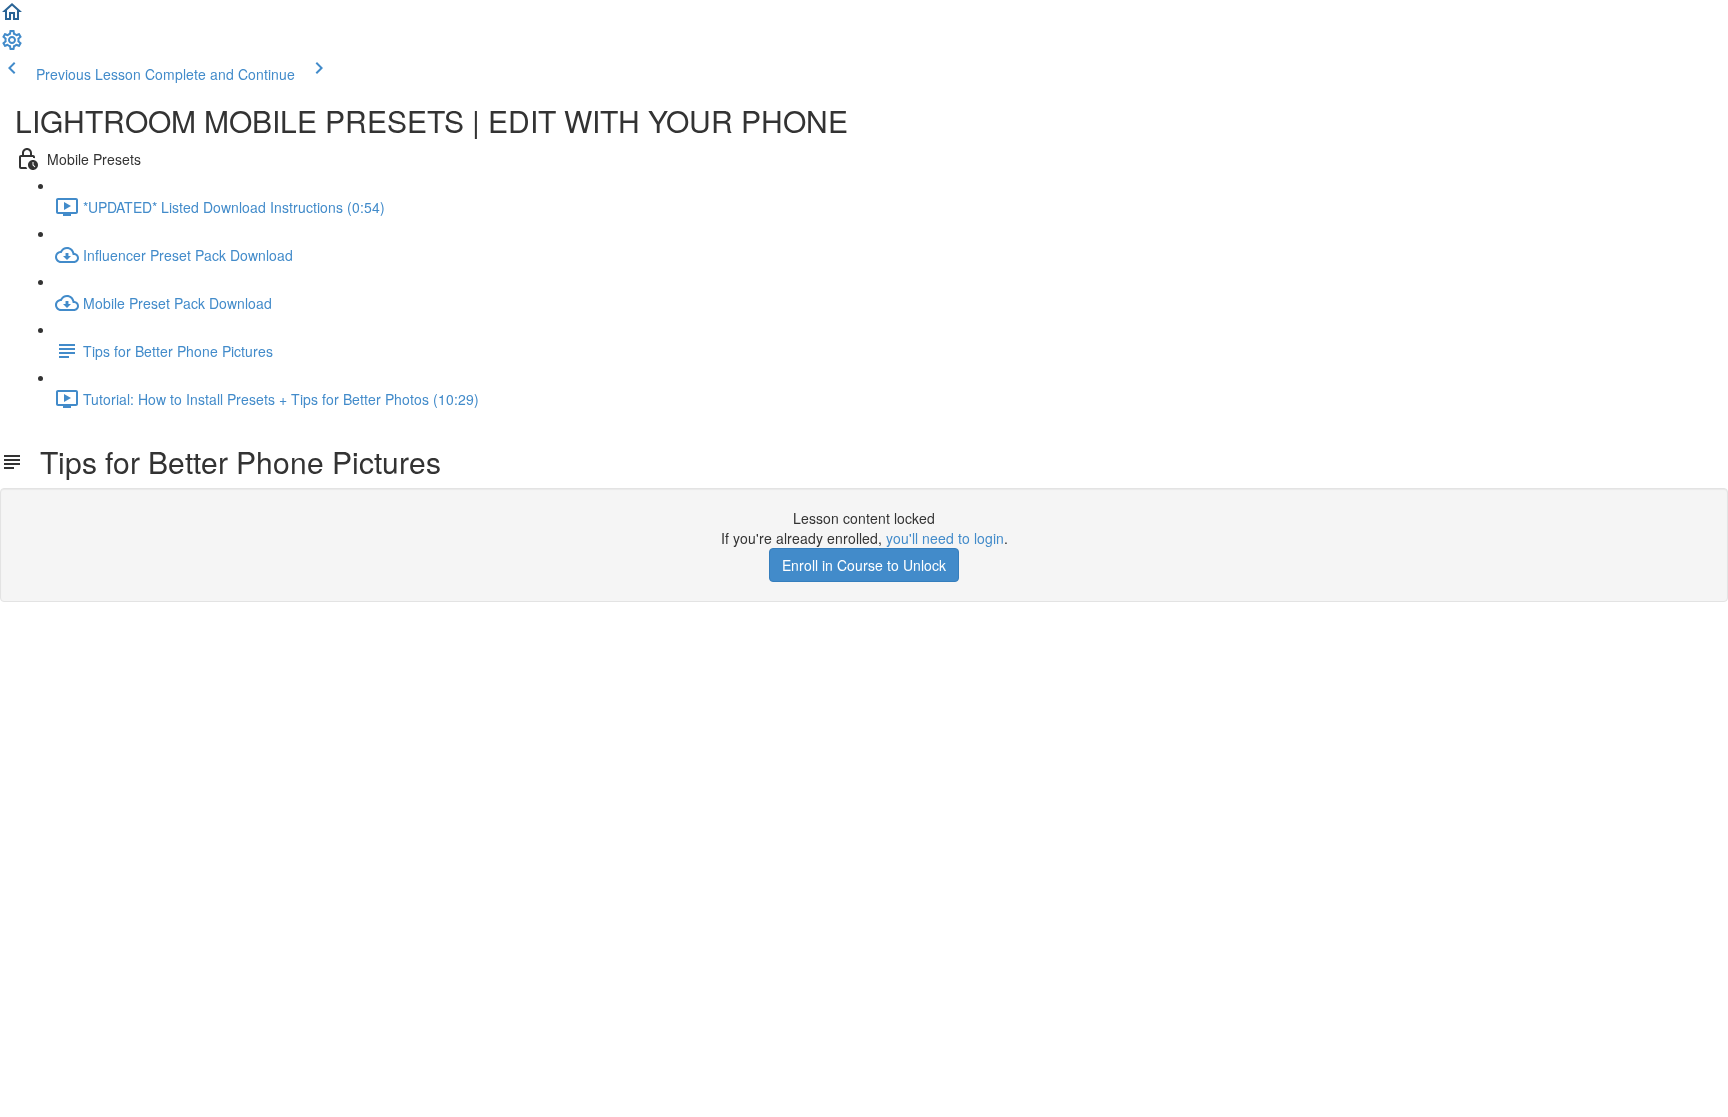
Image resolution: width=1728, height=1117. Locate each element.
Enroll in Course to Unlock (864, 565)
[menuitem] (12, 46)
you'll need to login (945, 538)
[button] (12, 18)
